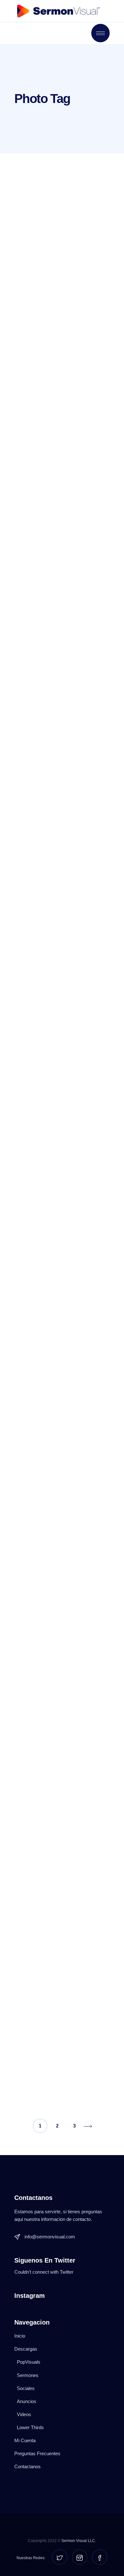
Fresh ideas (37, 1825)
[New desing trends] (62, 587)
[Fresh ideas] (62, 1764)
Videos (24, 2414)
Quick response (45, 1216)
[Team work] (62, 1357)
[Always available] (62, 961)
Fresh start (35, 2028)
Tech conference (46, 1622)
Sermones (28, 2375)
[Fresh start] (62, 1967)
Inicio (20, 2336)
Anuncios (27, 2401)
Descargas (26, 2349)
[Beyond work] (62, 778)
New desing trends (50, 647)
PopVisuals (29, 2362)
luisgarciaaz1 (59, 237)
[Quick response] (62, 1154)
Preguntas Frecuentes (37, 2453)
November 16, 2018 (50, 187)
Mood (25, 448)
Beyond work (40, 830)
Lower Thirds (30, 2427)
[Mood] (62, 396)
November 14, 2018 (50, 1118)
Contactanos (28, 2466)
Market (84, 1118)
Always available (46, 1013)
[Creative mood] (62, 213)
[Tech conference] (62, 1561)
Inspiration (88, 187)
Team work (35, 1419)
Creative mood (42, 265)
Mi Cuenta (25, 2440)
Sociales (26, 2388)
